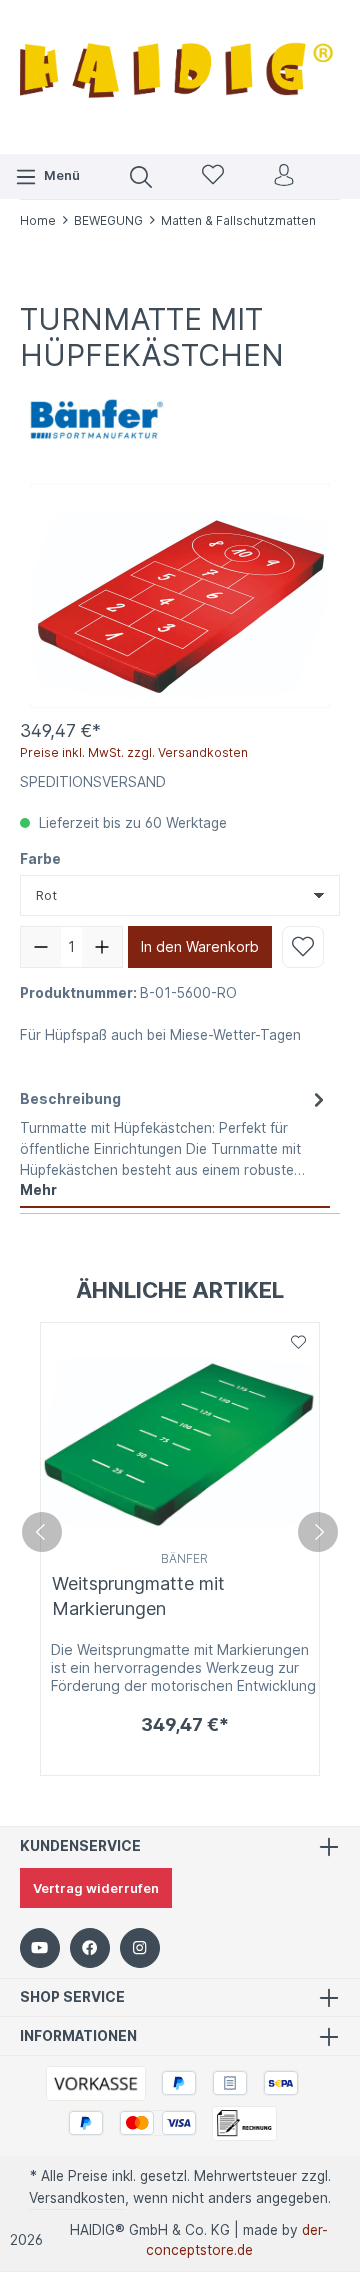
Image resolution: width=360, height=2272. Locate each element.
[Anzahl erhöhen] (102, 947)
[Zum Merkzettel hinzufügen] (303, 947)
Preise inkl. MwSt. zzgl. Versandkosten (134, 752)
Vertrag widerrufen (96, 1888)
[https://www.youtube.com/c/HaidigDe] (40, 1948)
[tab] (175, 1143)
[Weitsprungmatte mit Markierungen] (180, 1434)
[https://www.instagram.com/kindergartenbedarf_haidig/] (140, 1948)
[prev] (42, 1532)
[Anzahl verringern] (41, 947)
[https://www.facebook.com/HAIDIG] (90, 1948)
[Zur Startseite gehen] (180, 74)
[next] (318, 1532)
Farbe (40, 859)
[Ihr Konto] (284, 176)
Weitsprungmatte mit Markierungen (138, 1596)
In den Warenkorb (200, 946)
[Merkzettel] (213, 176)
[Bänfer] (95, 417)
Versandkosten (77, 2198)
